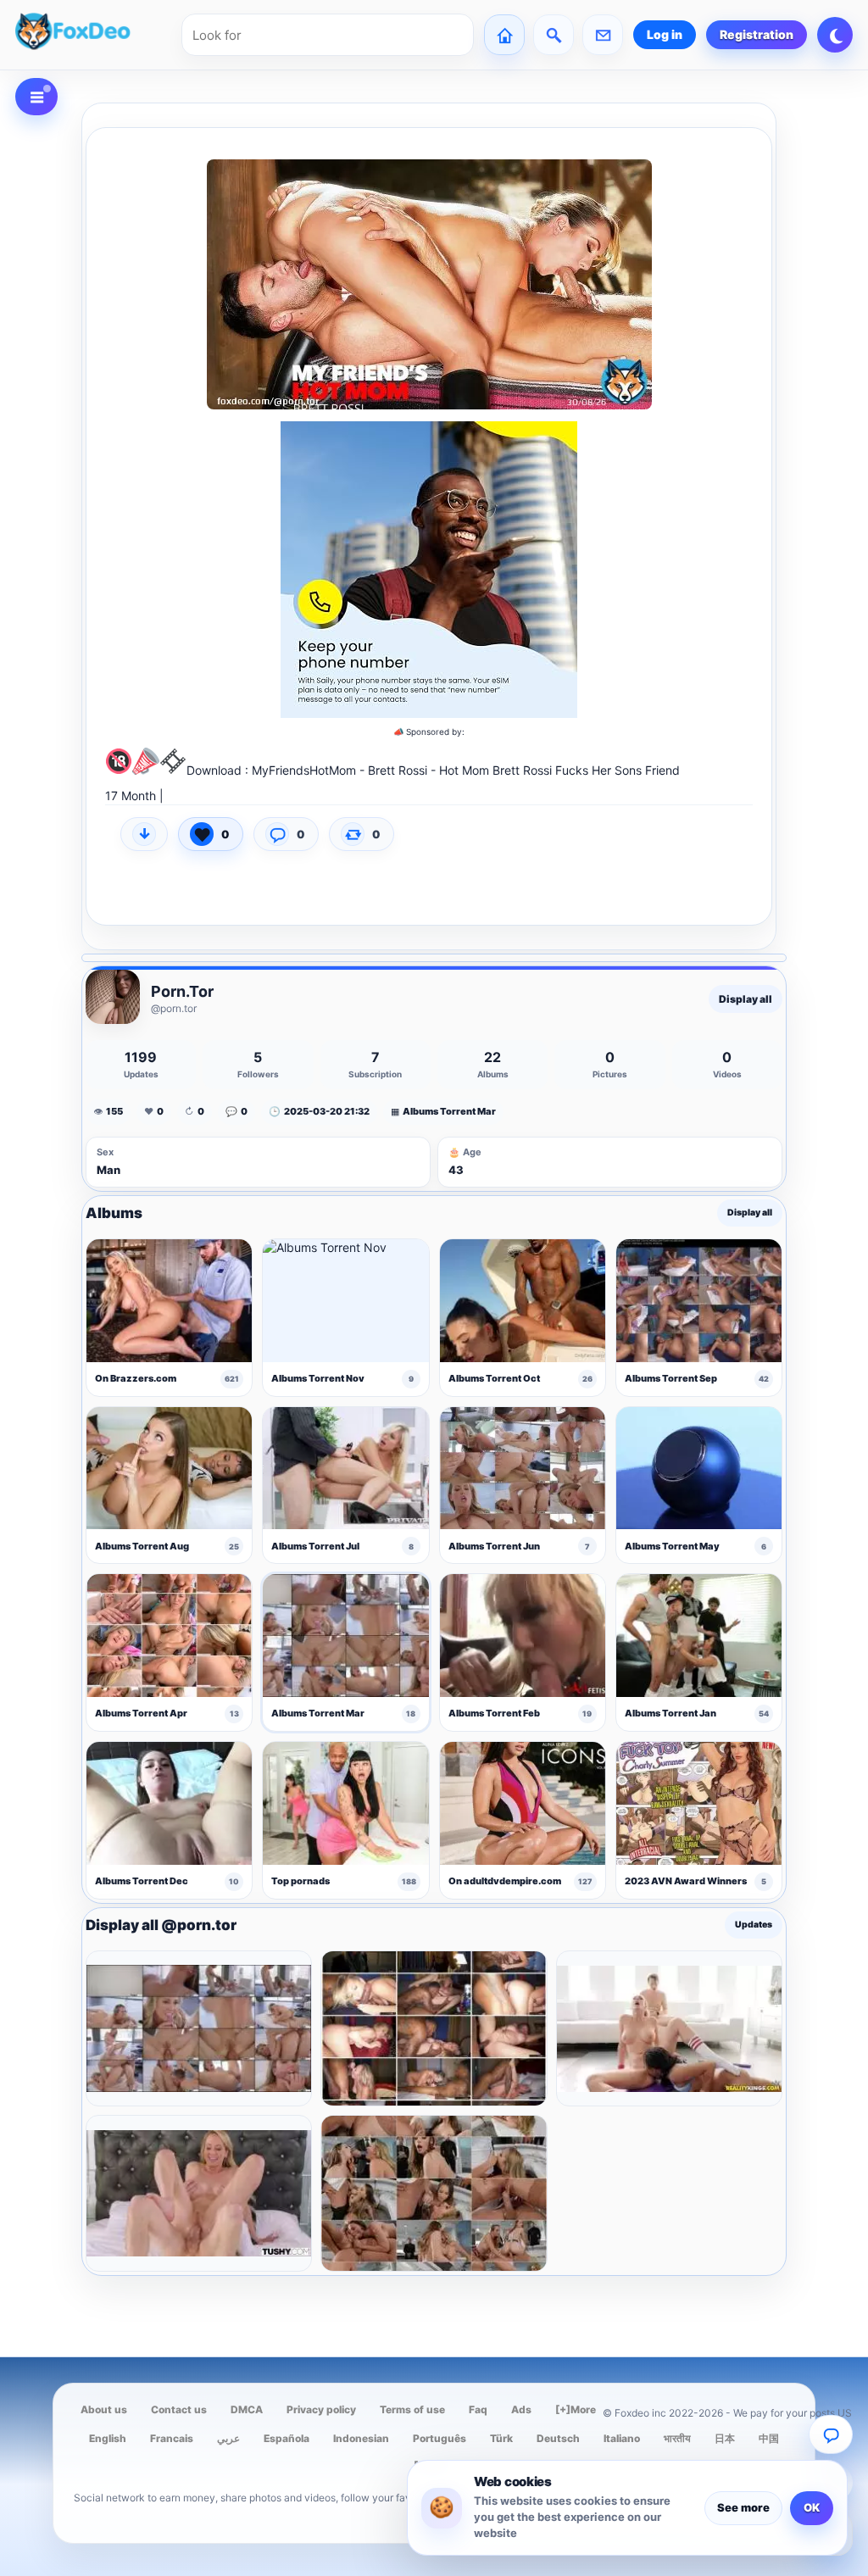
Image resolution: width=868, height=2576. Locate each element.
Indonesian (361, 2438)
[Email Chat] (831, 2434)
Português (440, 2438)
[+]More (576, 2409)
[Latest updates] (554, 35)
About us (104, 2409)
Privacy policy (321, 2409)
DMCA (247, 2409)
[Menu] (36, 97)
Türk (501, 2438)
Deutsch (558, 2438)
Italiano (622, 2438)
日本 (725, 2438)
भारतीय (677, 2438)
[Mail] (603, 35)
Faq (478, 2409)
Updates (754, 1925)
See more (743, 2507)
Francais (172, 2438)
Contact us (179, 2409)
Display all (746, 999)
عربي (228, 2438)
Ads (521, 2409)
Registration (757, 34)
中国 (769, 2438)
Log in (665, 34)
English (108, 2438)
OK (812, 2507)
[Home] (504, 35)
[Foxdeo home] (93, 35)
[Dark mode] (835, 35)
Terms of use (412, 2409)
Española (287, 2438)
